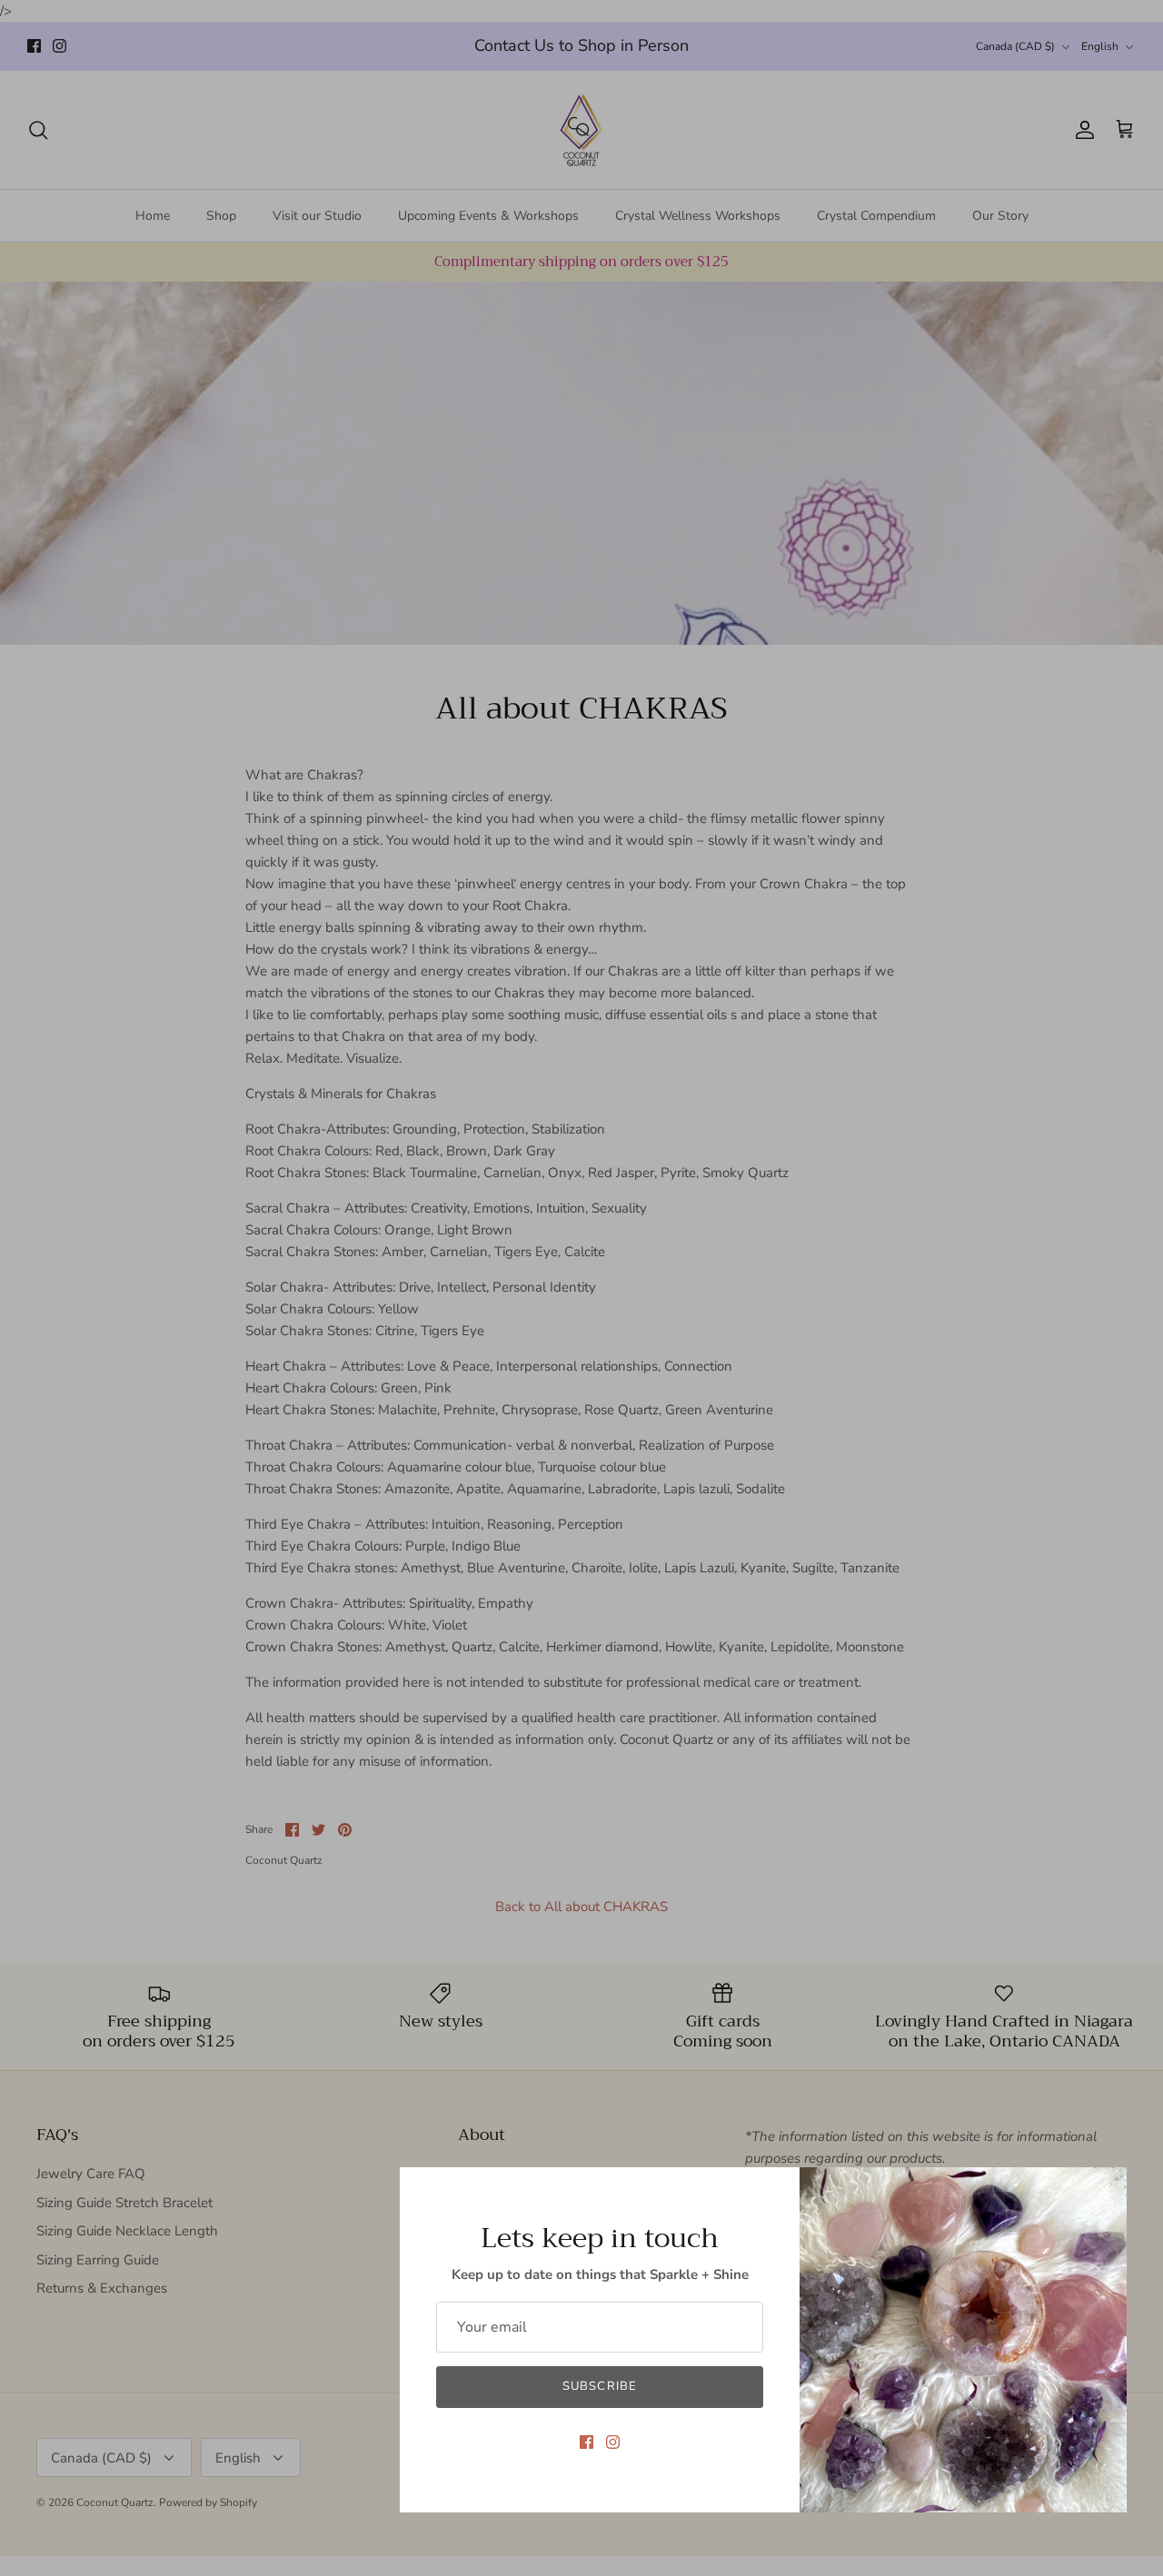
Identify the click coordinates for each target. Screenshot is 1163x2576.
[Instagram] (613, 2442)
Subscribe (599, 2386)
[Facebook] (586, 2442)
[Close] (1104, 2190)
